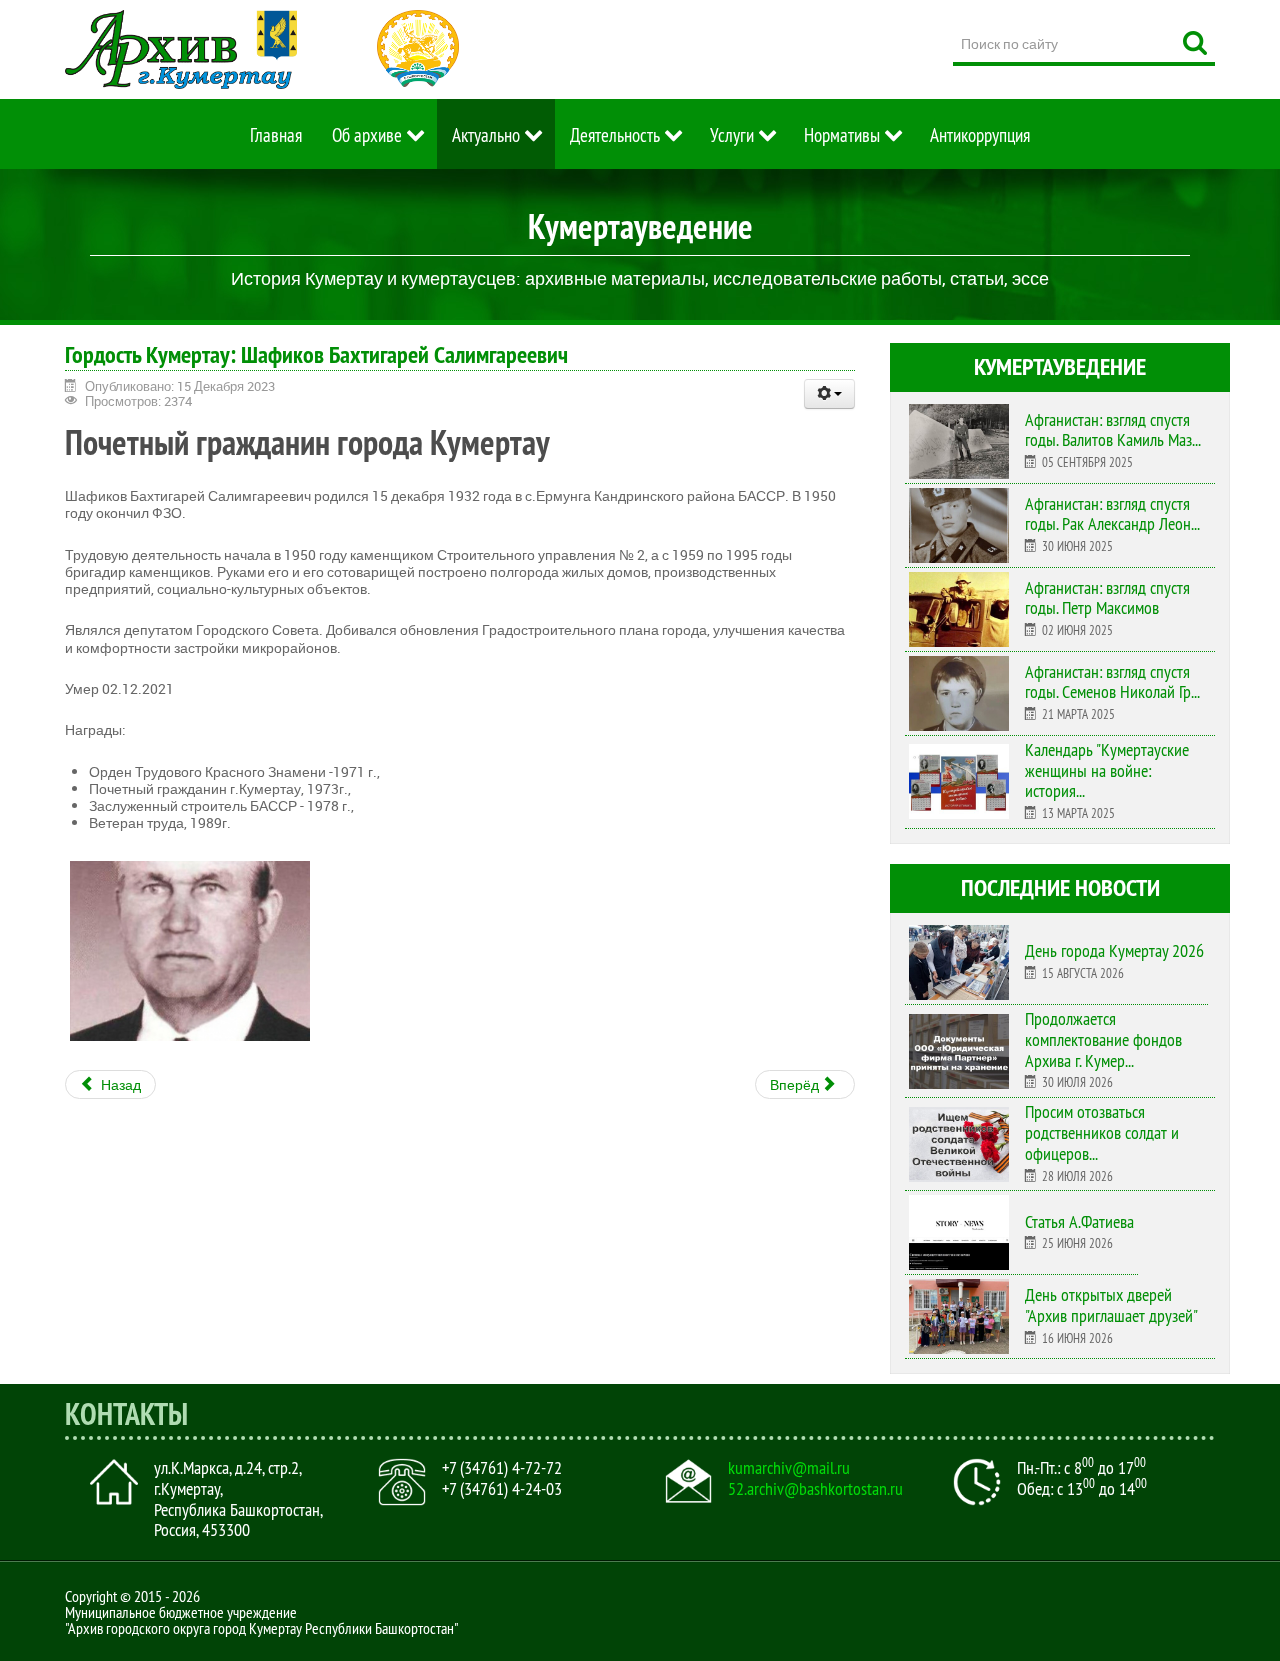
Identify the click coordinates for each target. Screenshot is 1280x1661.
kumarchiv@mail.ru (789, 1468)
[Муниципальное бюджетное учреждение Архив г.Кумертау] (181, 49)
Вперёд (796, 1084)
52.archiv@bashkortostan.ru (815, 1489)
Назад (119, 1084)
